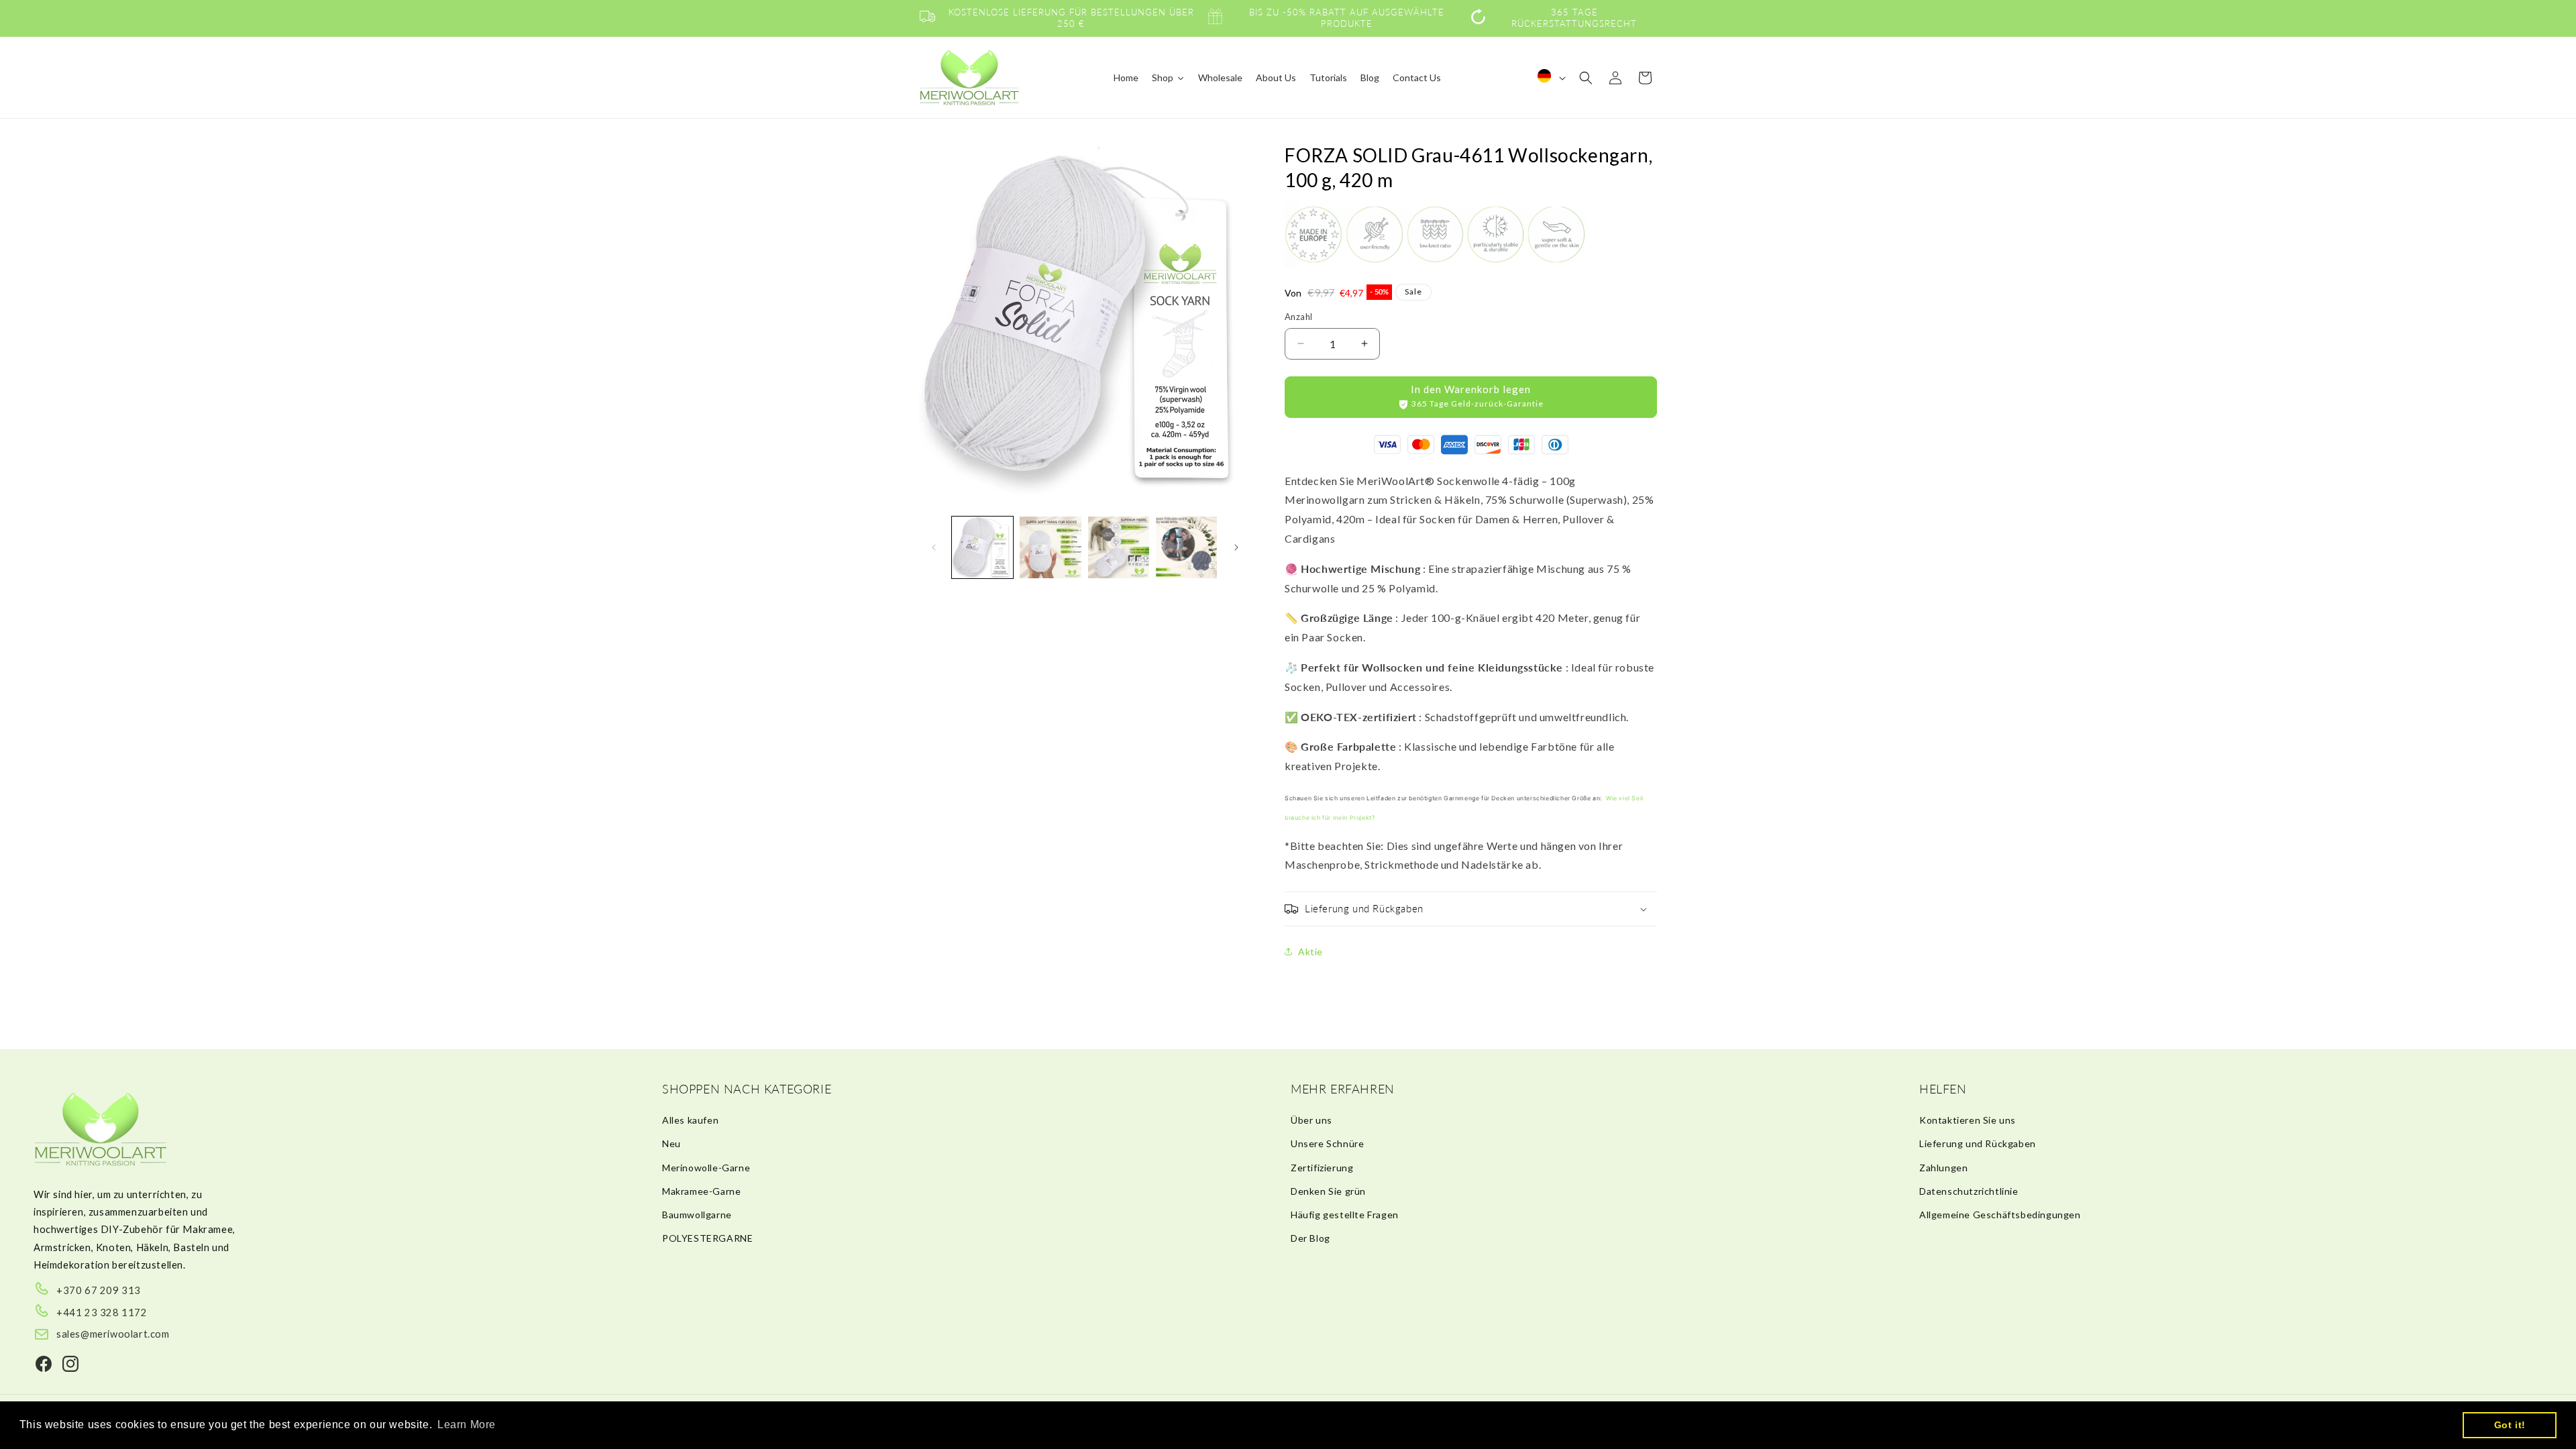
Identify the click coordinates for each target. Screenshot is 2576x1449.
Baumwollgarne (697, 1215)
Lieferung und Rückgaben (1978, 1143)
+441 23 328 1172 (102, 1312)
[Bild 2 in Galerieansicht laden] (1050, 547)
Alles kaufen (690, 1120)
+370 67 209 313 (99, 1290)
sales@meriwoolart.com (113, 1334)
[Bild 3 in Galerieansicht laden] (1119, 547)
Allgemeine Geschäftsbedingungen (2000, 1215)
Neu (672, 1143)
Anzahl (1298, 317)
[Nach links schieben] (934, 547)
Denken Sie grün (1328, 1191)
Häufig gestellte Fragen (1345, 1215)
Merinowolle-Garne (706, 1168)
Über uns (1311, 1120)
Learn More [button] (467, 1425)
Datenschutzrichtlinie (1969, 1191)
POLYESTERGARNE (707, 1238)
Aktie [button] (1310, 952)
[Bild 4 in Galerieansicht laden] (1186, 547)
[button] (1586, 78)
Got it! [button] (2510, 1425)
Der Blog (1310, 1238)
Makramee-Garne (701, 1191)
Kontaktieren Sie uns (1968, 1120)
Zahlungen (1943, 1168)
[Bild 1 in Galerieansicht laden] (982, 547)
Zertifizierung (1322, 1168)
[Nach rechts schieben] (1236, 547)
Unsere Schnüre (1327, 1143)
